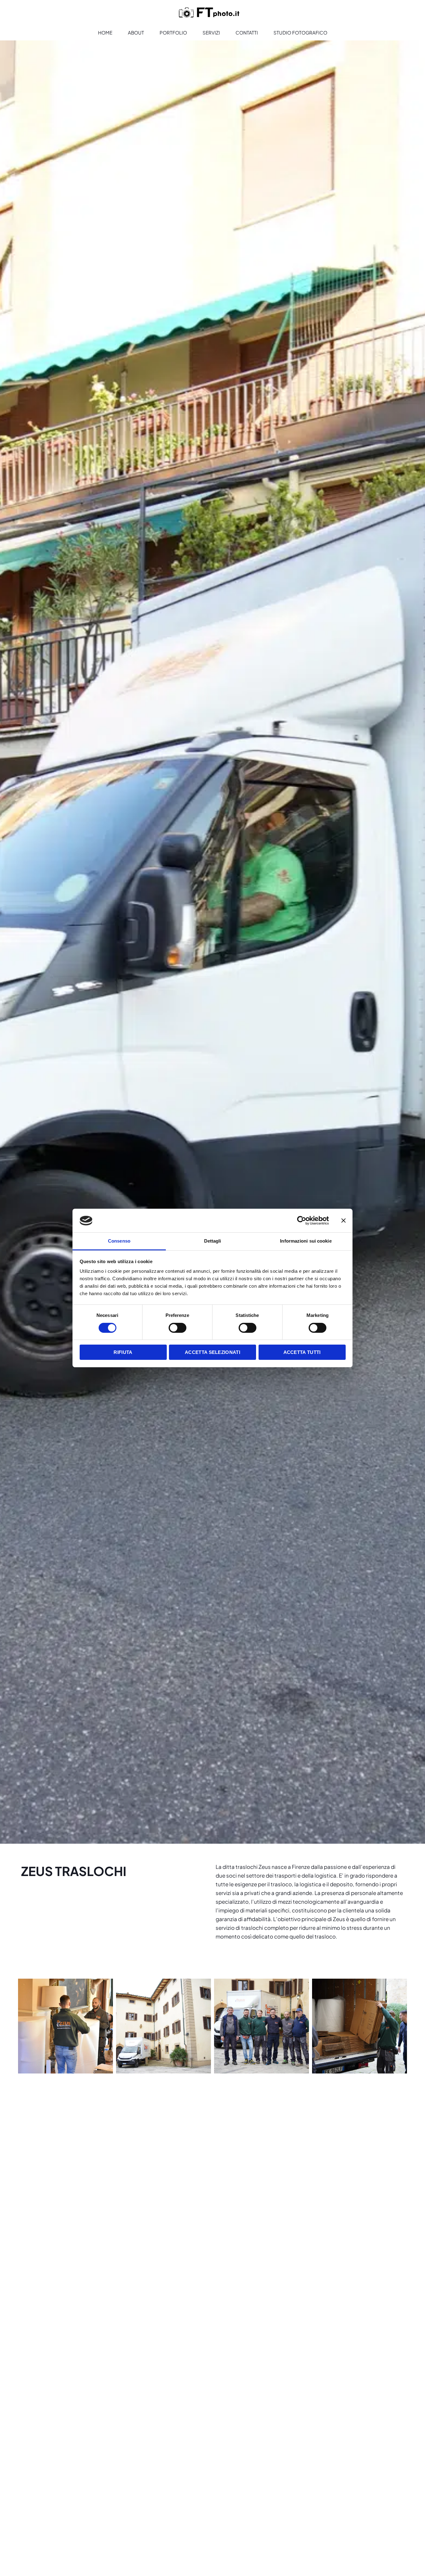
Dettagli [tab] (213, 1241)
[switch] (177, 1328)
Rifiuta (123, 1353)
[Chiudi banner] (343, 1221)
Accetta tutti (302, 1353)
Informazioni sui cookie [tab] (306, 1241)
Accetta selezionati (213, 1353)
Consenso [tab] (119, 1241)
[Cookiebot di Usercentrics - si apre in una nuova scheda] (302, 1221)
